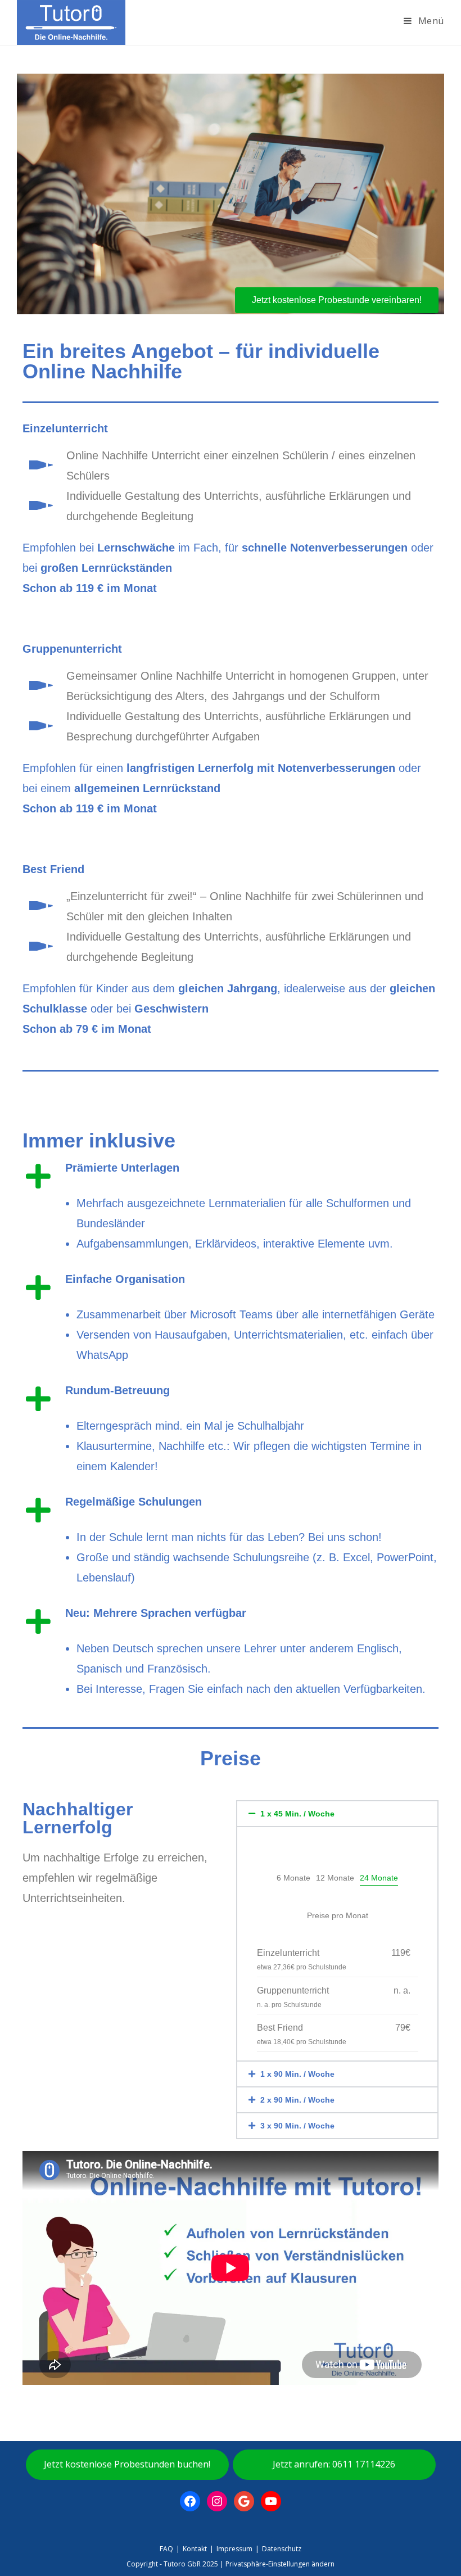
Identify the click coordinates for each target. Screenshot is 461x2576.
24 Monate (379, 1878)
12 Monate (335, 1878)
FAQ (166, 2549)
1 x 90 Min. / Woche (297, 2074)
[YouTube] (271, 2501)
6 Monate (293, 1878)
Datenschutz (282, 2549)
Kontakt (195, 2549)
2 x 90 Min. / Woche (297, 2100)
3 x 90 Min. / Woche (297, 2126)
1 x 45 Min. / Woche (297, 1814)
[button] (337, 1814)
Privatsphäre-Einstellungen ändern (280, 2564)
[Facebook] (190, 2501)
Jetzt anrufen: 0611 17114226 (334, 2464)
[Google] (244, 2501)
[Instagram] (217, 2501)
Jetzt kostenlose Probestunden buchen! (127, 2464)
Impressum (234, 2549)
